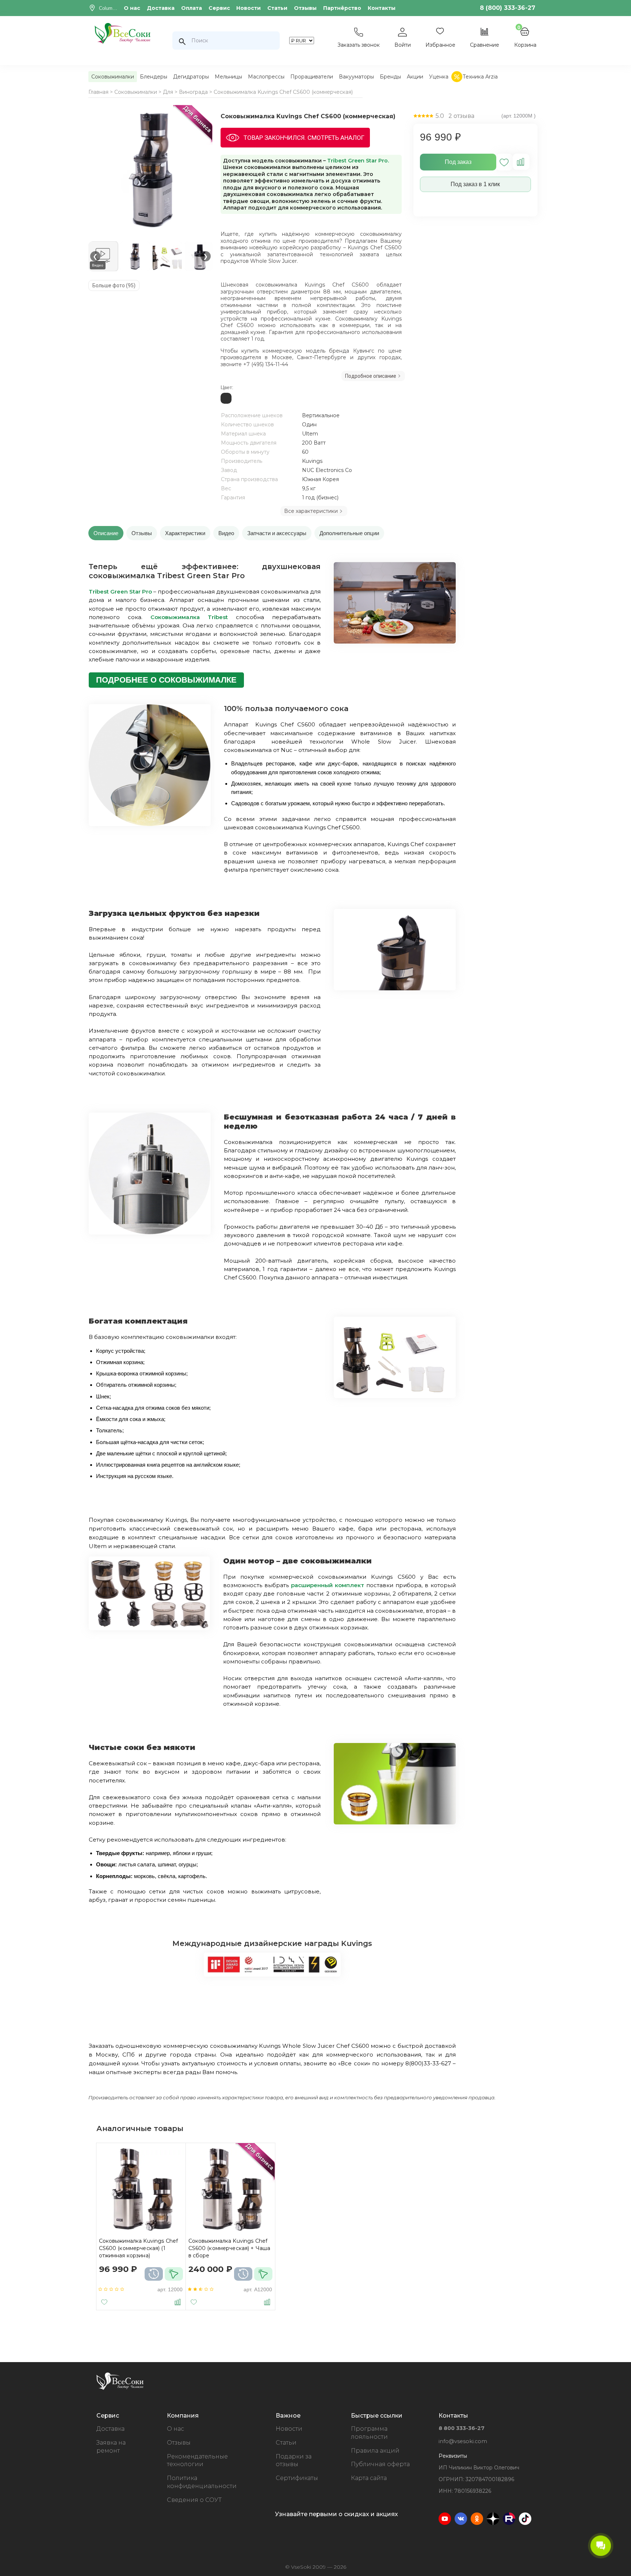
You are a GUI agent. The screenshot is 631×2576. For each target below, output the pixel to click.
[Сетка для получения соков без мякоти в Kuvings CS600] (395, 1822)
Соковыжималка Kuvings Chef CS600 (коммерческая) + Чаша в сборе (230, 2248)
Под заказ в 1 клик (475, 184)
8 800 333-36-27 (462, 2428)
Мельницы (228, 77)
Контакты (382, 8)
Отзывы (305, 8)
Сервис (219, 8)
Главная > (101, 92)
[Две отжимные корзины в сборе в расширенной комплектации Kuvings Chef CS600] (149, 1628)
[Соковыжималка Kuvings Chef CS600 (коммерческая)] (152, 170)
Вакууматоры (356, 77)
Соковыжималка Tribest (189, 617)
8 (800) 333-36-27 (508, 8)
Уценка (439, 77)
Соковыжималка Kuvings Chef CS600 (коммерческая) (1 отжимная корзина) (139, 2248)
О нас (132, 8)
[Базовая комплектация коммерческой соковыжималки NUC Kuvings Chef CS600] (395, 1396)
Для (168, 92)
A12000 (263, 2289)
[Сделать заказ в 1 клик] (174, 2274)
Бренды (390, 77)
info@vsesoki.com (463, 2441)
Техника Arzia (480, 77)
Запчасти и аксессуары (277, 533)
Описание (106, 533)
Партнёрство (342, 8)
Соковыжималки (113, 77)
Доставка (161, 8)
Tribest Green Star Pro (120, 592)
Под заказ (458, 162)
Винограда (193, 92)
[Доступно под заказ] (154, 2274)
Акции (415, 77)
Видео (226, 533)
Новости (248, 8)
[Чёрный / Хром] (226, 402)
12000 (175, 2289)
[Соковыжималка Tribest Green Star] (395, 642)
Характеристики (185, 533)
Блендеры (154, 77)
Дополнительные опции (349, 533)
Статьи (277, 8)
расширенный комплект (328, 1585)
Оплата (192, 8)
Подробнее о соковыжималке (166, 680)
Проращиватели (312, 77)
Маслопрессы (266, 77)
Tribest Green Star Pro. (358, 161)
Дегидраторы (191, 77)
